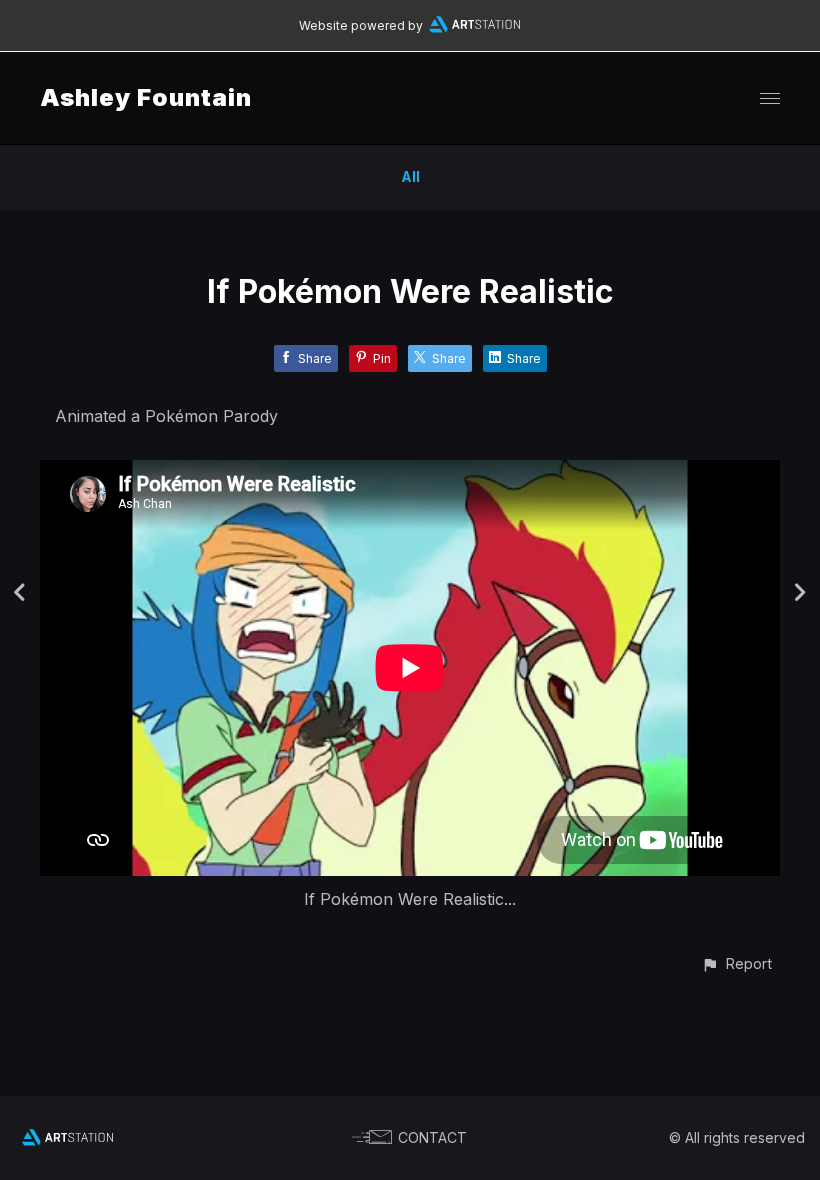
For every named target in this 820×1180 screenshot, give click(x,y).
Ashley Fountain (146, 97)
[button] (736, 963)
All (410, 176)
